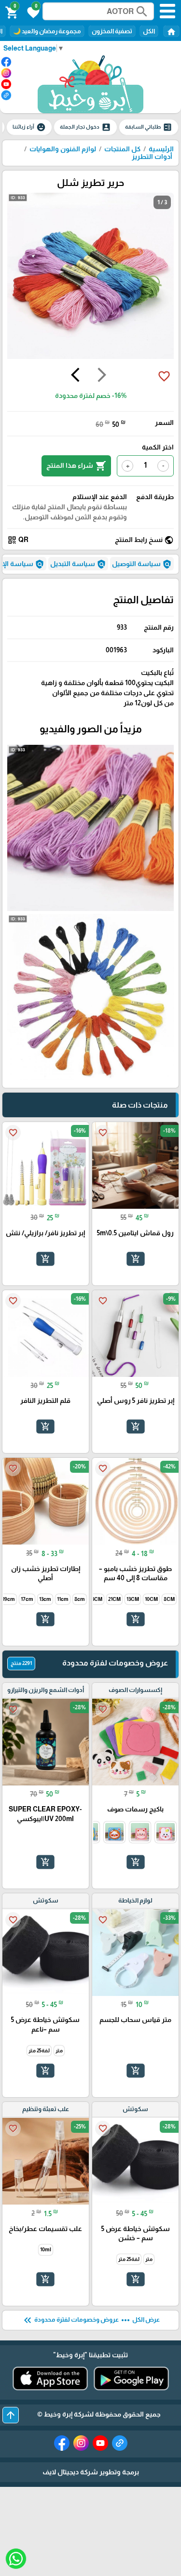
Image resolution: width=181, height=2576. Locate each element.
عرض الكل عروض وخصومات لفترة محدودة (91, 2320)
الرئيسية (161, 149)
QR (18, 540)
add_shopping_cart (135, 1258)
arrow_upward (11, 2415)
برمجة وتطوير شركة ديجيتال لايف (91, 2472)
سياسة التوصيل (142, 564)
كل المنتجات (122, 149)
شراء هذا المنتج (76, 466)
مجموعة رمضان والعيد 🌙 (47, 31)
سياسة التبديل (78, 564)
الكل (149, 31)
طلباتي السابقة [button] (149, 127)
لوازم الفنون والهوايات (63, 149)
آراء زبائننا (29, 127)
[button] (32, 12)
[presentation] (102, 376)
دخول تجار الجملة (85, 127)
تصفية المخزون (112, 31)
